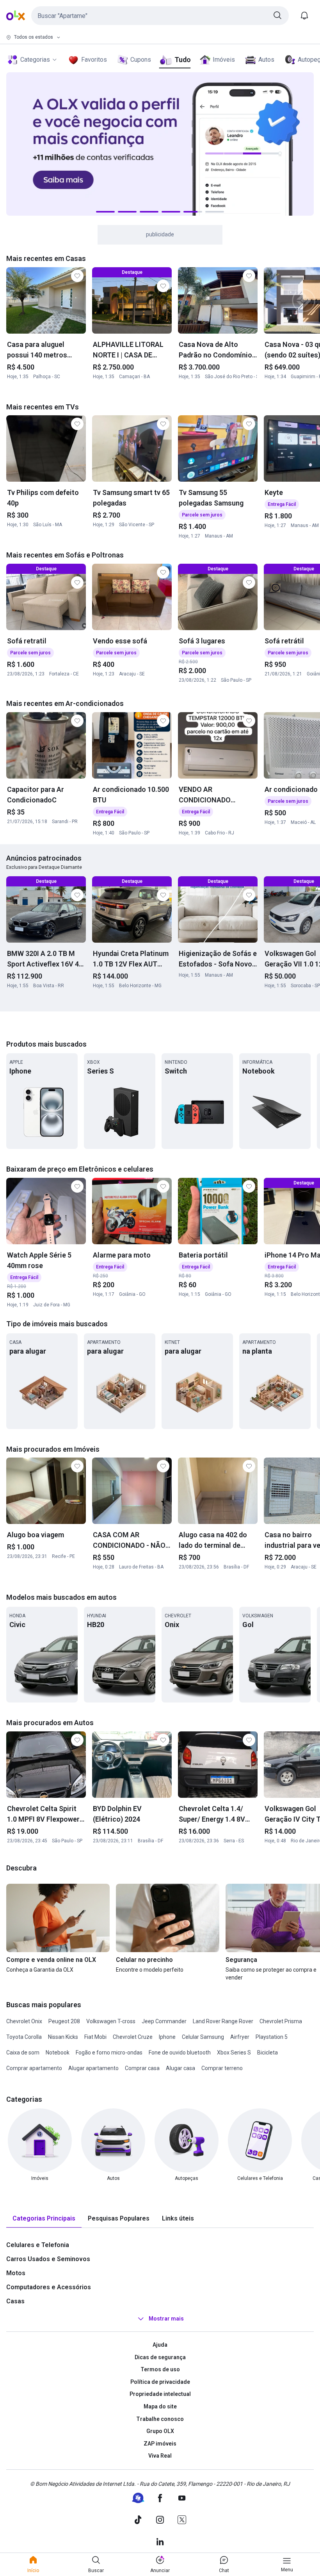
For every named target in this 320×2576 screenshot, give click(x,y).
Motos (16, 2273)
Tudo (182, 60)
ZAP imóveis (160, 2444)
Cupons (141, 60)
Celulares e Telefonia (38, 2245)
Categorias (35, 60)
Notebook (58, 2053)
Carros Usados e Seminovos (48, 2259)
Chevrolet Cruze (133, 2037)
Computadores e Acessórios (49, 2287)
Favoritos (94, 60)
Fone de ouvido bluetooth (180, 2053)
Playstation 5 (272, 2037)
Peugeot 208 (64, 2021)
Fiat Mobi (95, 2037)
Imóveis (224, 60)
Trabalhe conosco (160, 2419)
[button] (160, 16)
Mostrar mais (166, 2319)
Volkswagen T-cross (111, 2021)
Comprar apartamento (34, 2068)
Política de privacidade (160, 2382)
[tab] (44, 2219)
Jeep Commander (164, 2021)
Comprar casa (142, 2068)
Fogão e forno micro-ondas (109, 2053)
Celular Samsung (203, 2037)
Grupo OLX (160, 2431)
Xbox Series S (234, 2053)
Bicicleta (268, 2053)
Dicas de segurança (160, 2357)
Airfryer (240, 2037)
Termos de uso (160, 2369)
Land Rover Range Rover (223, 2021)
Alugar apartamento (93, 2068)
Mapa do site (160, 2406)
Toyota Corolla (24, 2037)
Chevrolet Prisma (281, 2021)
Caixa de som (23, 2053)
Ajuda (160, 2345)
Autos (266, 60)
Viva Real (160, 2456)
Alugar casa (180, 2068)
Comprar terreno (222, 2068)
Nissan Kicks (63, 2037)
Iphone (167, 2037)
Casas (15, 2301)
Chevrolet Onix (24, 2021)
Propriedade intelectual (160, 2394)
